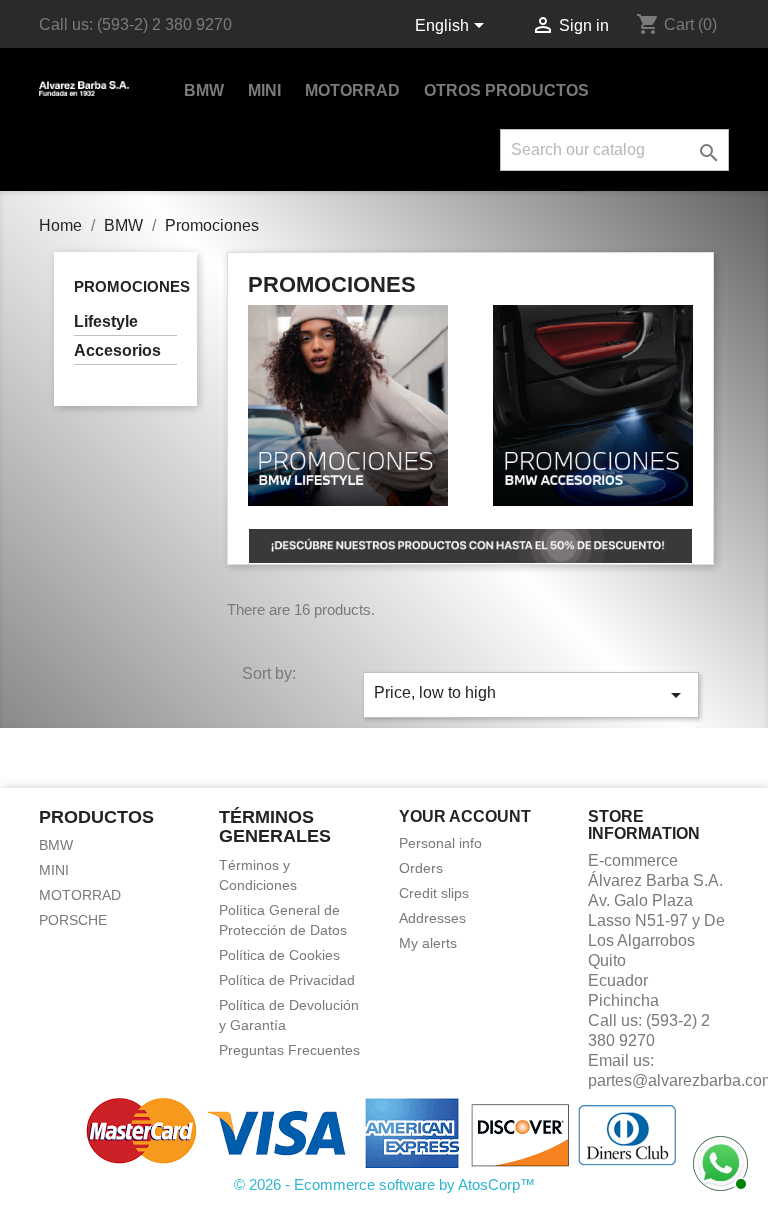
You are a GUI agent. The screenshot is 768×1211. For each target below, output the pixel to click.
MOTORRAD (352, 90)
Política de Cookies (279, 955)
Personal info (440, 843)
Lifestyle (106, 321)
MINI (264, 90)
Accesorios (117, 350)
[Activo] (718, 1161)
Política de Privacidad (287, 980)
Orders (421, 868)
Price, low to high (531, 695)
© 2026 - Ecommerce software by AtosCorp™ (384, 1184)
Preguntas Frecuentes (289, 1050)
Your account (465, 816)
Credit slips (434, 893)
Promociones (132, 286)
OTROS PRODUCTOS (506, 90)
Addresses (432, 918)
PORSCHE (73, 920)
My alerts (428, 943)
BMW (204, 90)
